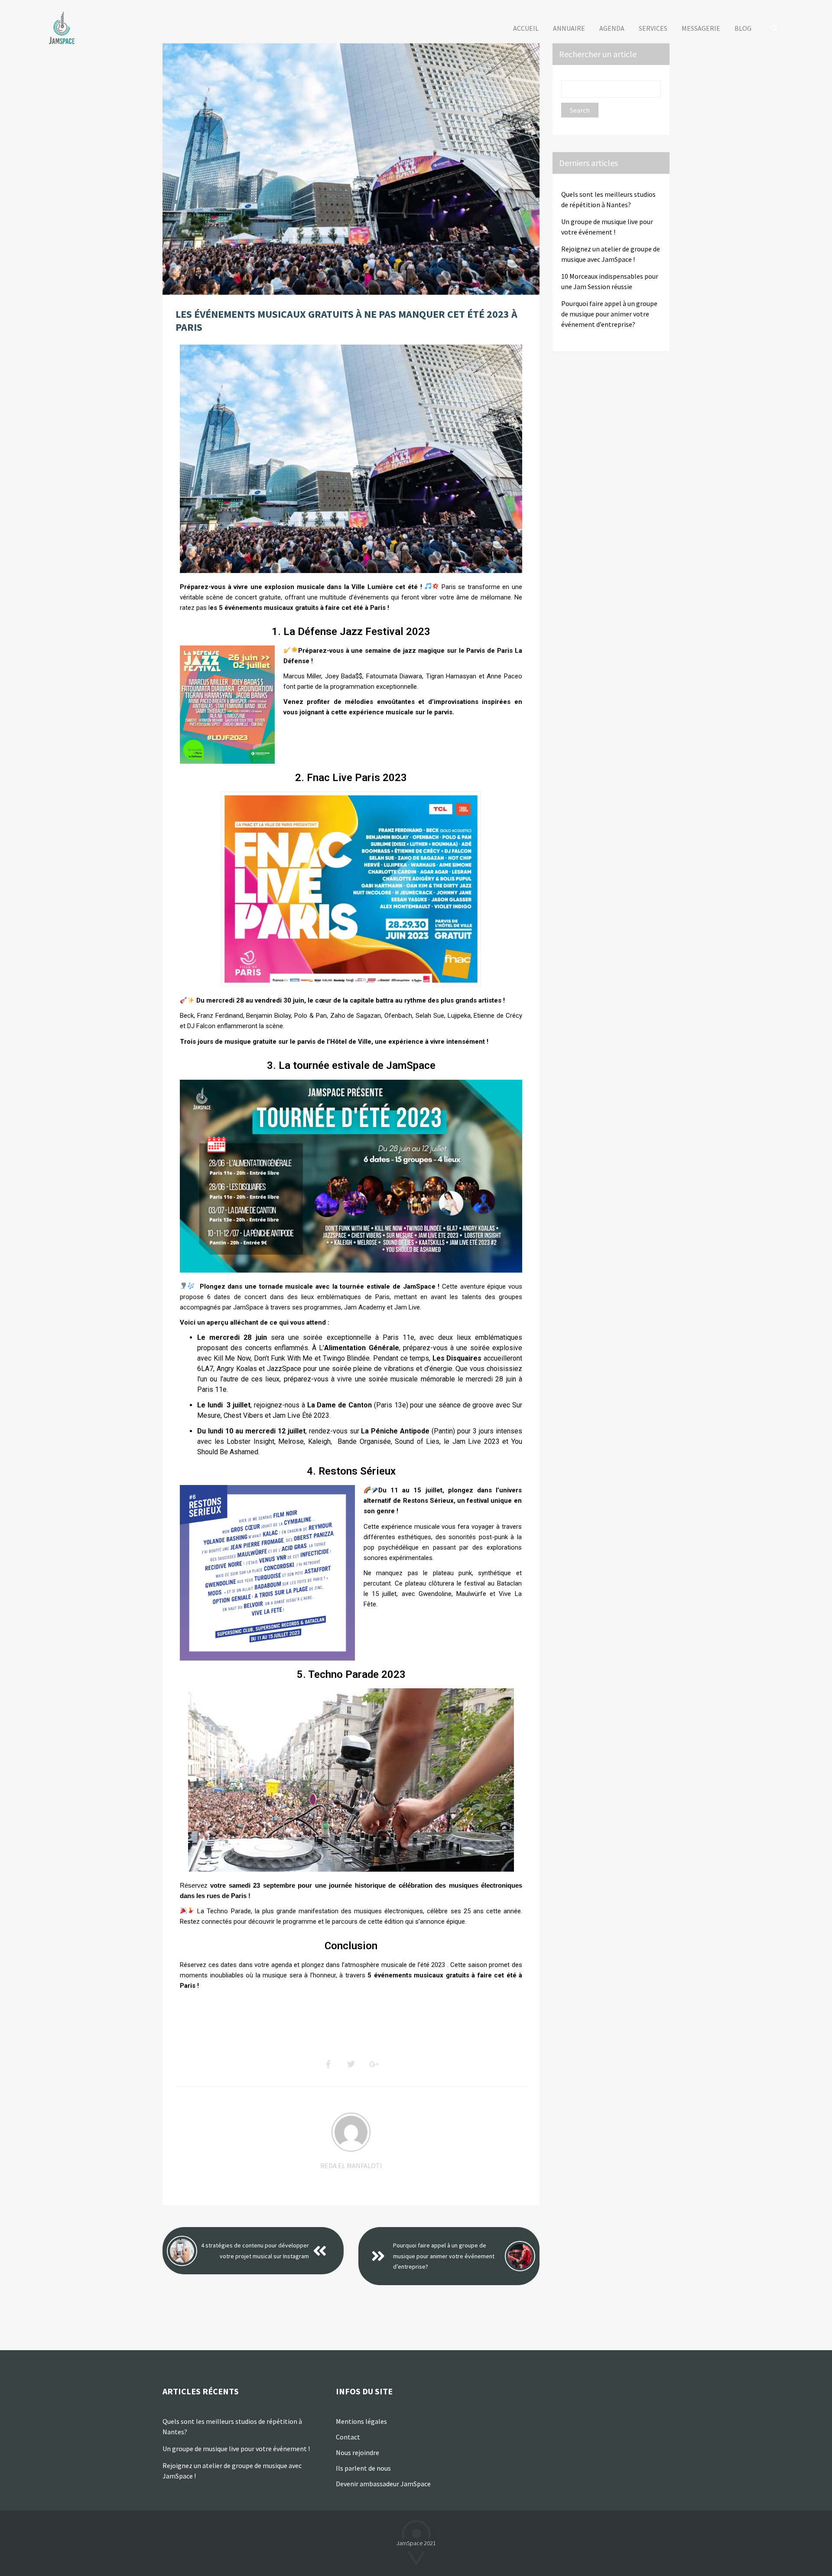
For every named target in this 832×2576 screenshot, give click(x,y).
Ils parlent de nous (364, 2468)
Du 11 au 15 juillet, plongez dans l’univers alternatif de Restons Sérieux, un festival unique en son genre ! (443, 1501)
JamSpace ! (421, 1286)
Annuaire (569, 28)
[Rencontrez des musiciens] (63, 28)
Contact (348, 2437)
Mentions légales (361, 2421)
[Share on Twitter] (351, 2065)
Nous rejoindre (357, 2452)
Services (653, 28)
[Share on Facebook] (328, 2065)
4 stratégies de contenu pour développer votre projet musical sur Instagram (255, 2251)
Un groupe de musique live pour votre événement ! (236, 2449)
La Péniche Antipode (395, 1431)
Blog (743, 28)
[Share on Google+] (374, 2065)
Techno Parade (229, 1911)
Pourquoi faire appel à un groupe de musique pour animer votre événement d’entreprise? (444, 2256)
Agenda (612, 28)
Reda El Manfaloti (351, 2166)
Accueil (526, 28)
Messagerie (701, 28)
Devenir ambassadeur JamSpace (383, 2484)
